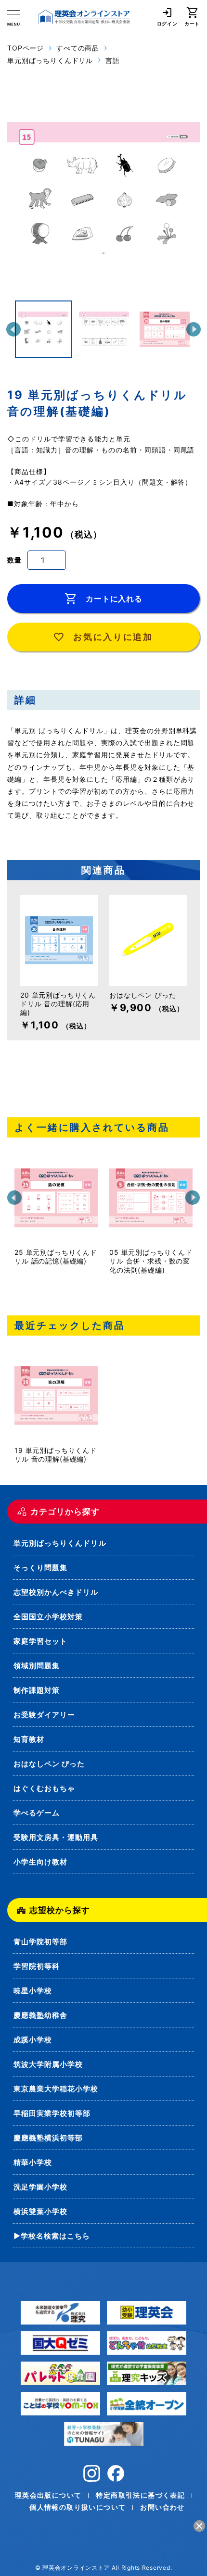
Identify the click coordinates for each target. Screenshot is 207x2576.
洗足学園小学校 (40, 2187)
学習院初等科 (37, 1966)
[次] (194, 329)
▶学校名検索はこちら (52, 2236)
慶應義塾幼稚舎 (40, 2015)
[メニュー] (13, 18)
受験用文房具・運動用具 (56, 1837)
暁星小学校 (33, 1991)
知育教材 (29, 1739)
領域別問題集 (37, 1666)
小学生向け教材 (40, 1862)
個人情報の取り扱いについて (78, 2507)
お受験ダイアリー (44, 1715)
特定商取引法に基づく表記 (140, 2495)
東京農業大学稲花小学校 (56, 2089)
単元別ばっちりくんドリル (60, 1543)
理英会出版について (48, 2495)
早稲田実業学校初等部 (52, 2113)
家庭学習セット (40, 1641)
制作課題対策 (37, 1690)
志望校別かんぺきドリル (56, 1592)
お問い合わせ (162, 2507)
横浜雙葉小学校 (40, 2211)
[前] (13, 329)
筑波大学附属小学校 (48, 2064)
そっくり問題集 (40, 1568)
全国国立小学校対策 (48, 1617)
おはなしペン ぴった (49, 1764)
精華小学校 (33, 2162)
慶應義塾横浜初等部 (48, 2138)
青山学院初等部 (40, 1942)
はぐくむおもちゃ (44, 1788)
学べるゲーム (37, 1813)
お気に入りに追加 (113, 637)
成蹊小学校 (33, 2040)
